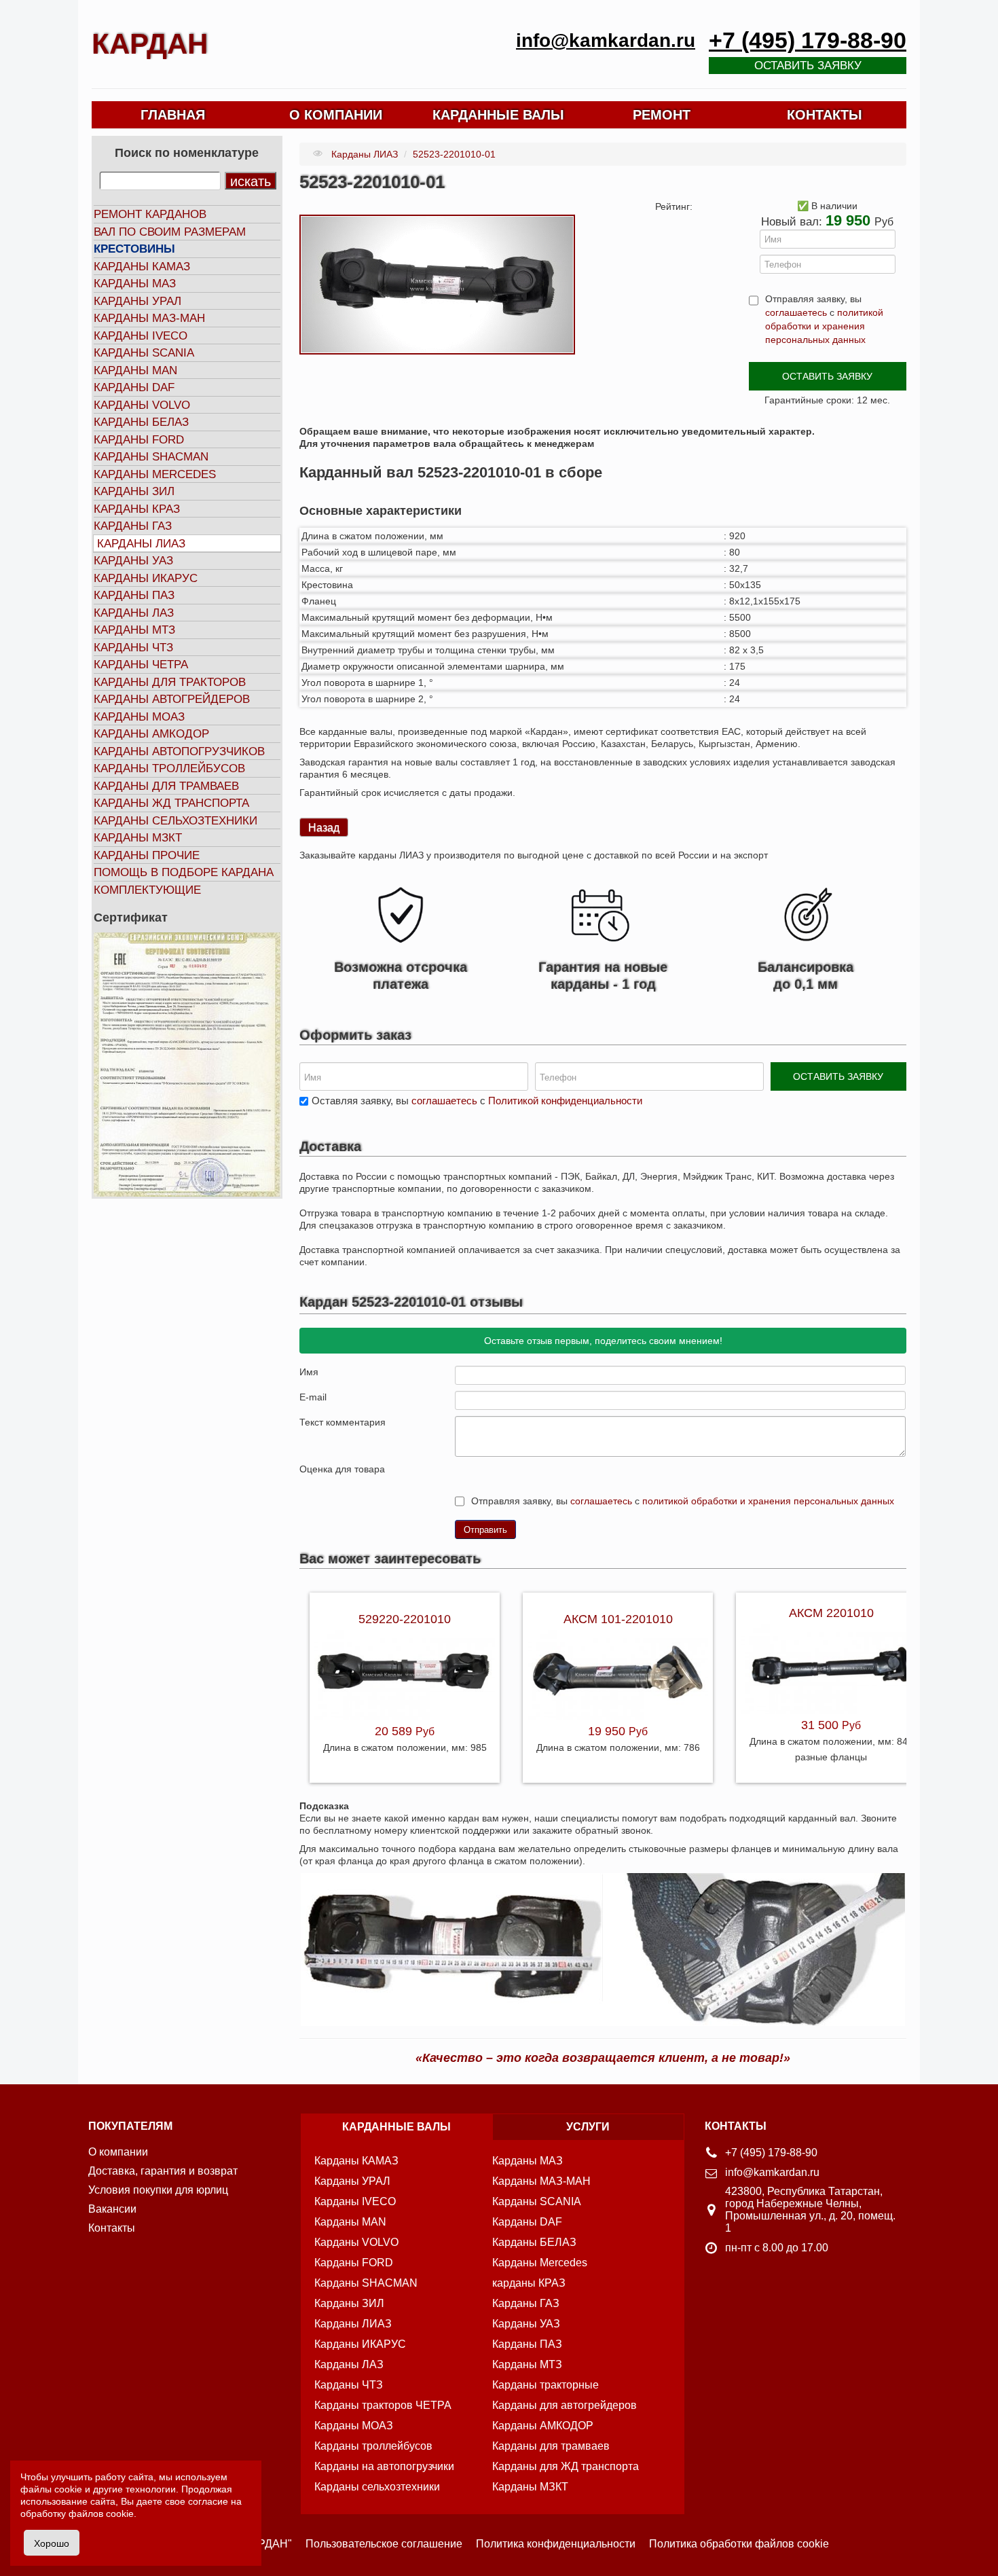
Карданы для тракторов (170, 682)
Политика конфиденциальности (556, 2544)
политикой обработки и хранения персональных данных (824, 326)
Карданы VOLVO (142, 405)
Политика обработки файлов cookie (739, 2544)
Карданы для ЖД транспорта (566, 2466)
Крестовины (134, 249)
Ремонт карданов (150, 214)
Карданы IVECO (141, 336)
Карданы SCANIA (144, 353)
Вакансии (112, 2209)
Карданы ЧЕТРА (141, 665)
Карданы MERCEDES (155, 474)
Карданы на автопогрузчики (384, 2466)
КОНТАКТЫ (825, 115)
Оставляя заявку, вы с (477, 1101)
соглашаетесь (796, 312)
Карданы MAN (135, 370)
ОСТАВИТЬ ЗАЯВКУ (827, 376)
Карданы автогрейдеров (172, 699)
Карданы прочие (147, 855)
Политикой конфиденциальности (565, 1101)
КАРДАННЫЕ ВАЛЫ (498, 115)
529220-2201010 (405, 1619)
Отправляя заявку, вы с (824, 319)
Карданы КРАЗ (137, 509)
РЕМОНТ (662, 115)
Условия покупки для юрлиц (158, 2190)
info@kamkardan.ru (606, 40)
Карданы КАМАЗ (142, 267)
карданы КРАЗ (529, 2283)
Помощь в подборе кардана (184, 872)
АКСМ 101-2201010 (618, 1619)
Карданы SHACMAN (151, 457)
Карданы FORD (139, 440)
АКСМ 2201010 (831, 1613)
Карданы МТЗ (134, 630)
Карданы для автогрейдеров (565, 2405)
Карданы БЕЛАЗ (141, 422)
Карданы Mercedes (540, 2263)
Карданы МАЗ (135, 284)
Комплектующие (147, 890)
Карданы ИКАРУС (146, 578)
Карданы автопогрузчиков (179, 751)
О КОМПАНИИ (336, 115)
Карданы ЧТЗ (133, 648)
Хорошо (52, 2543)
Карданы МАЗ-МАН (149, 318)
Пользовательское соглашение (384, 2544)
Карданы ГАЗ (133, 526)
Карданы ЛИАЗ (141, 544)
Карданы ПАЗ (134, 595)
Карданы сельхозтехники (175, 821)
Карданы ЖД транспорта (171, 803)
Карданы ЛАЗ (134, 613)
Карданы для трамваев (166, 786)
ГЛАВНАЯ (173, 115)
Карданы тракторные (546, 2385)
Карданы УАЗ (133, 561)
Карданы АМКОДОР (151, 734)
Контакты (112, 2228)
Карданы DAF (134, 387)
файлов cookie (101, 2514)
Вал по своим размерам (170, 232)
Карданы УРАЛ (137, 301)
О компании (118, 2152)
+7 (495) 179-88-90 (808, 40)
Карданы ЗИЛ (134, 491)
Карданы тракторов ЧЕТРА (383, 2405)
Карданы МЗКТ (138, 838)
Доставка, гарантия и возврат (163, 2171)
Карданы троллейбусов (169, 768)
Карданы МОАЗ (139, 717)
